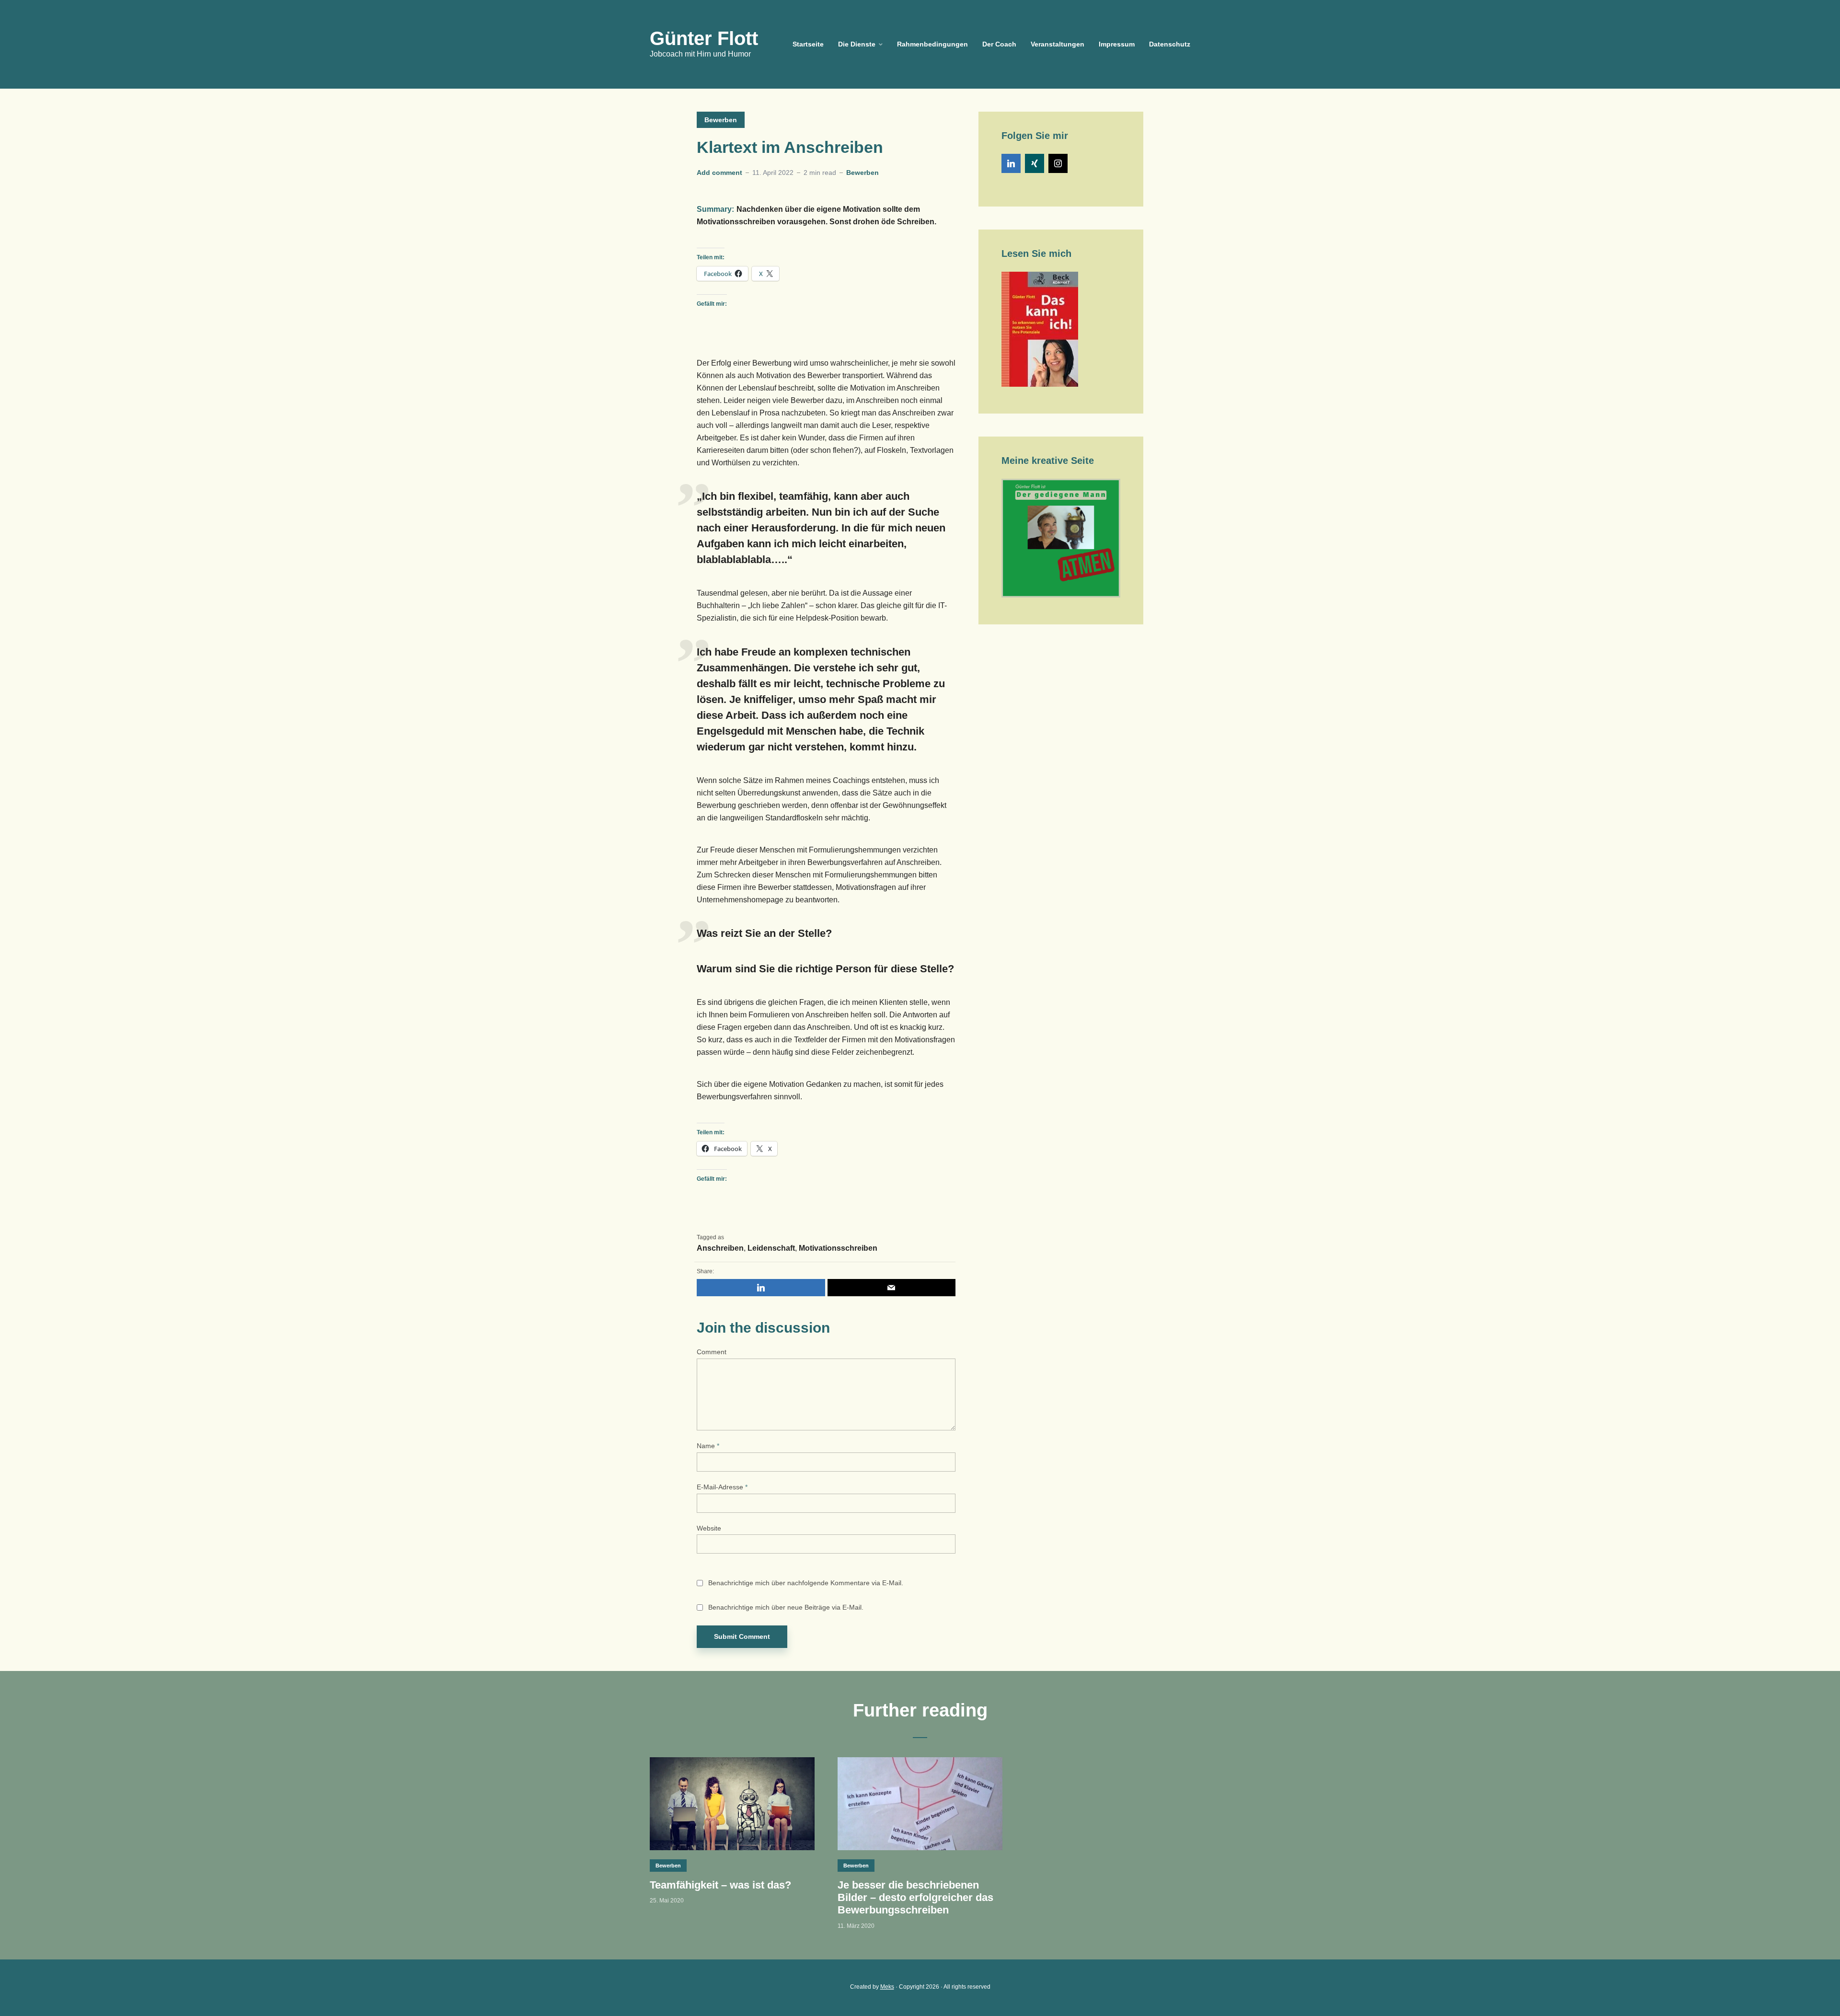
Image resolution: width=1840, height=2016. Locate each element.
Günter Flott (704, 38)
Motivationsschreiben (838, 1248)
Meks (887, 1987)
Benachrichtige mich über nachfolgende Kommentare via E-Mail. (806, 1583)
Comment (712, 1352)
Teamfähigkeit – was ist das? (720, 1885)
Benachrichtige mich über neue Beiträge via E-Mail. (786, 1607)
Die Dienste (857, 44)
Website (709, 1528)
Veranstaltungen (1058, 44)
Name (708, 1446)
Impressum (1117, 44)
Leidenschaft (771, 1248)
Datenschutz (1170, 44)
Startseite (808, 44)
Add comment (719, 173)
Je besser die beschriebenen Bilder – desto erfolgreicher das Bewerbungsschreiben (915, 1898)
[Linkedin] (1011, 163)
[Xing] (1035, 163)
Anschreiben (720, 1248)
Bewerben (721, 120)
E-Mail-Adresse (722, 1487)
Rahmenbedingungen (932, 44)
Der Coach (999, 44)
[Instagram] (1058, 163)
